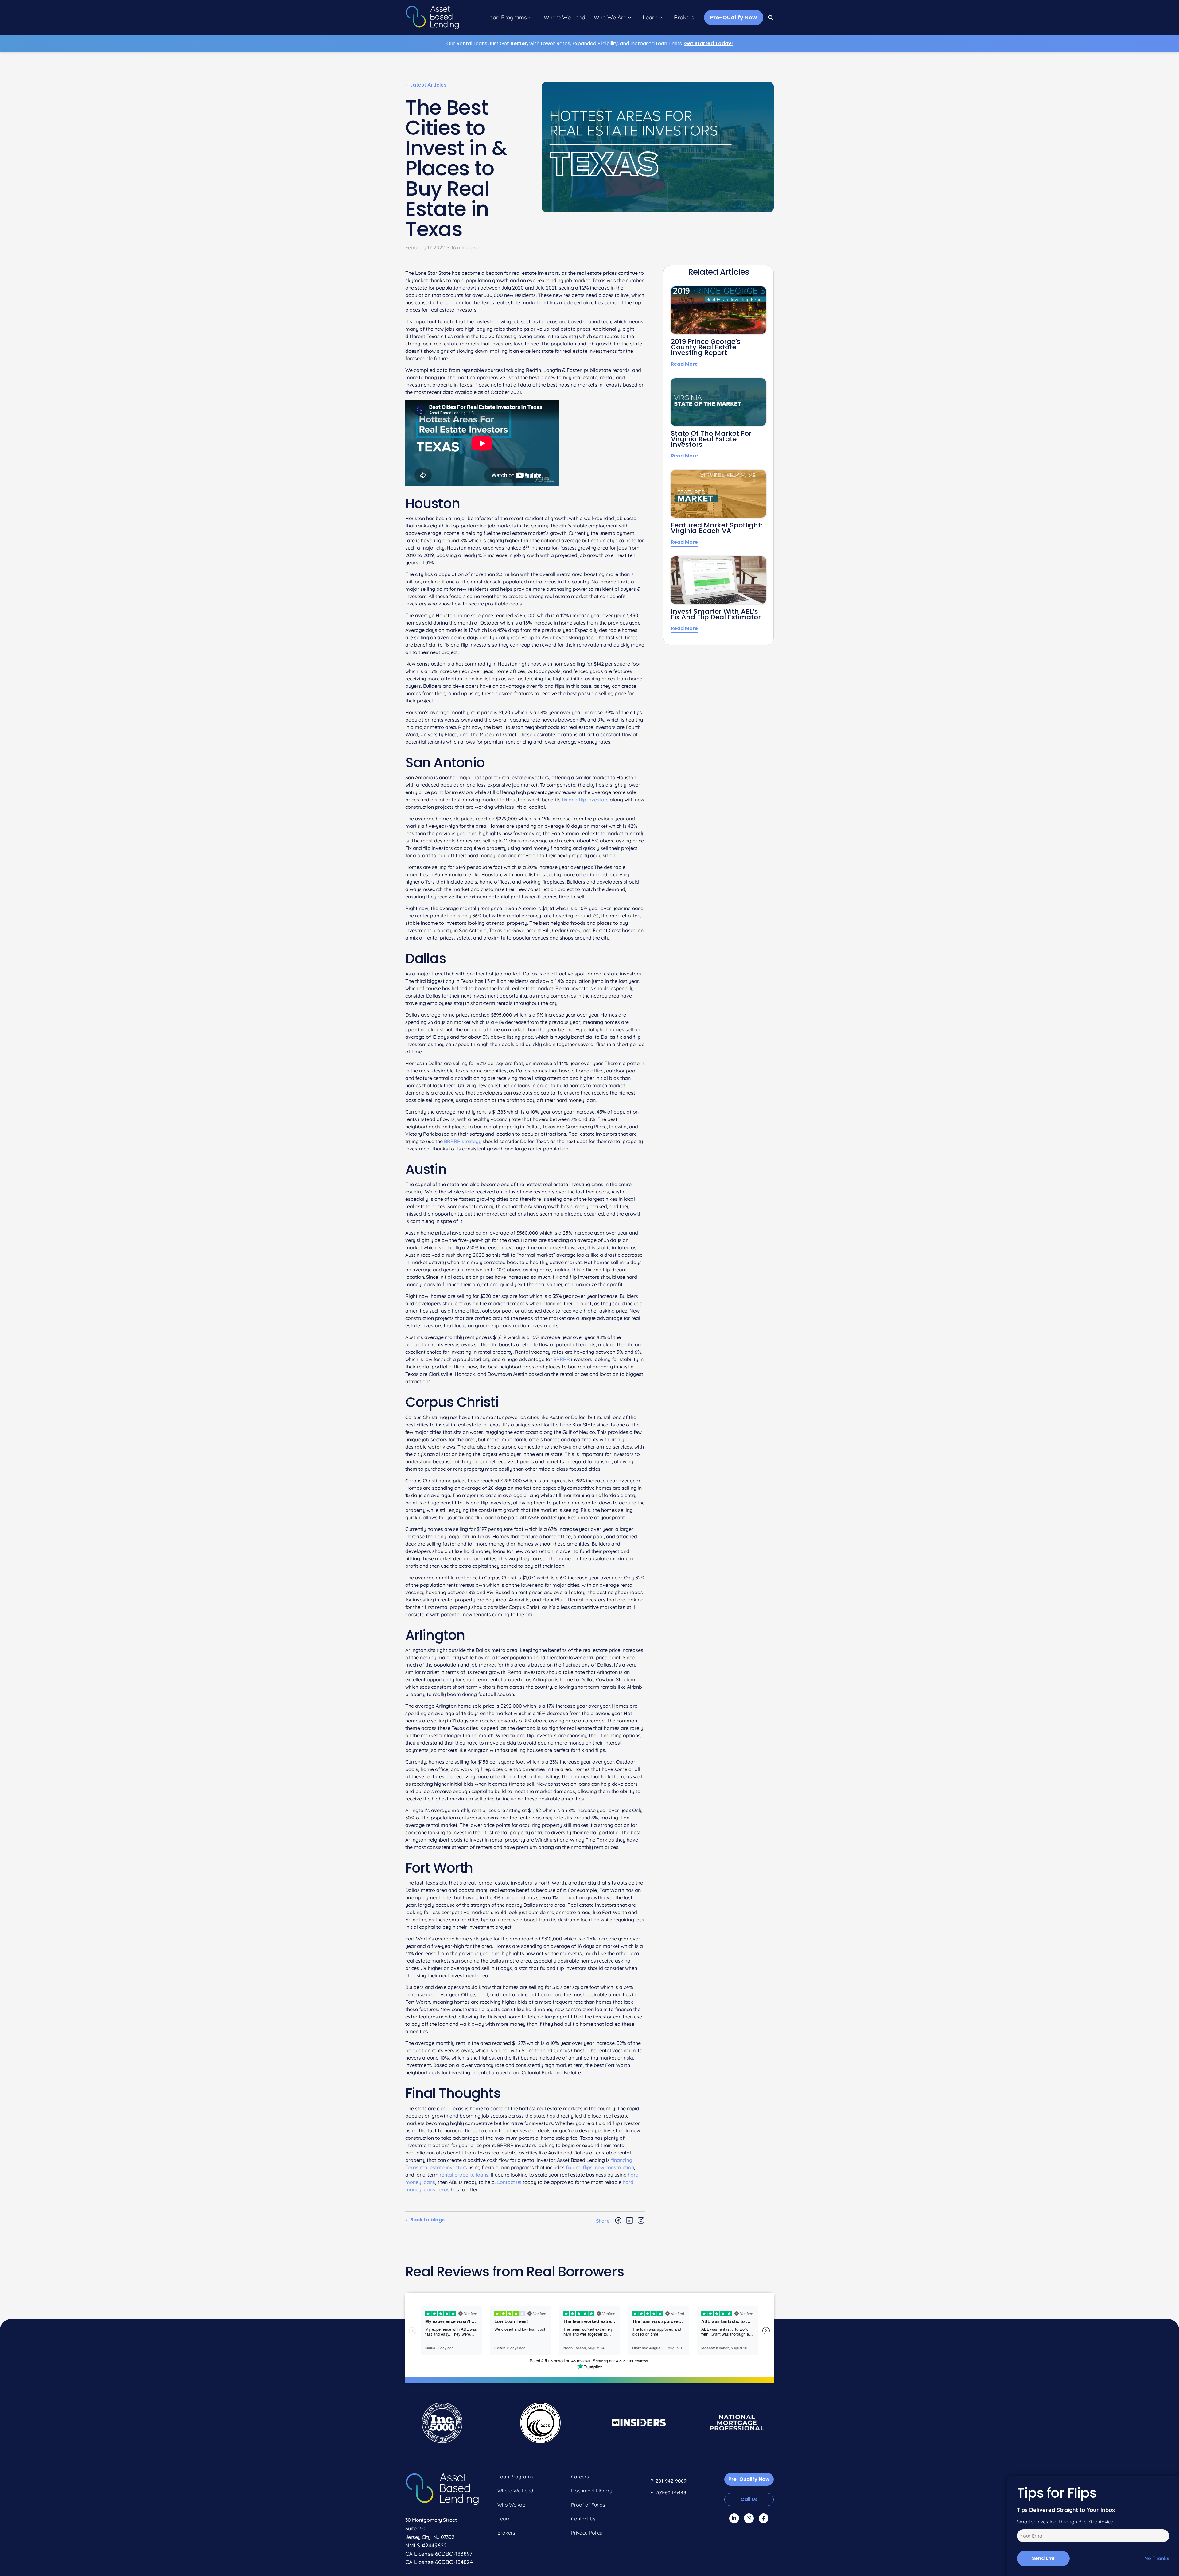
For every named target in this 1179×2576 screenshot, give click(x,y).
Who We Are (610, 18)
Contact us (509, 2182)
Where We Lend (564, 18)
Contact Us (583, 2519)
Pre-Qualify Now (734, 17)
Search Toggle (771, 18)
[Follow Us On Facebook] (764, 2518)
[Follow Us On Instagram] (749, 2518)
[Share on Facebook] (618, 2221)
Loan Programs (507, 18)
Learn (650, 18)
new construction (615, 2167)
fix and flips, (580, 2167)
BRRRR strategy (463, 1141)
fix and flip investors (585, 800)
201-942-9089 (671, 2481)
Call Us (749, 2499)
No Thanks (1157, 2558)
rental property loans (464, 2175)
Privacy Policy (587, 2533)
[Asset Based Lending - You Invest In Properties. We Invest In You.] (432, 18)
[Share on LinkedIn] (630, 2221)
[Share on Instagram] (641, 2221)
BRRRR (562, 1359)
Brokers (684, 18)
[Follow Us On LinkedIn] (734, 2518)
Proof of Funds (588, 2505)
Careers (580, 2477)
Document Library (592, 2491)
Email (1022, 2537)
